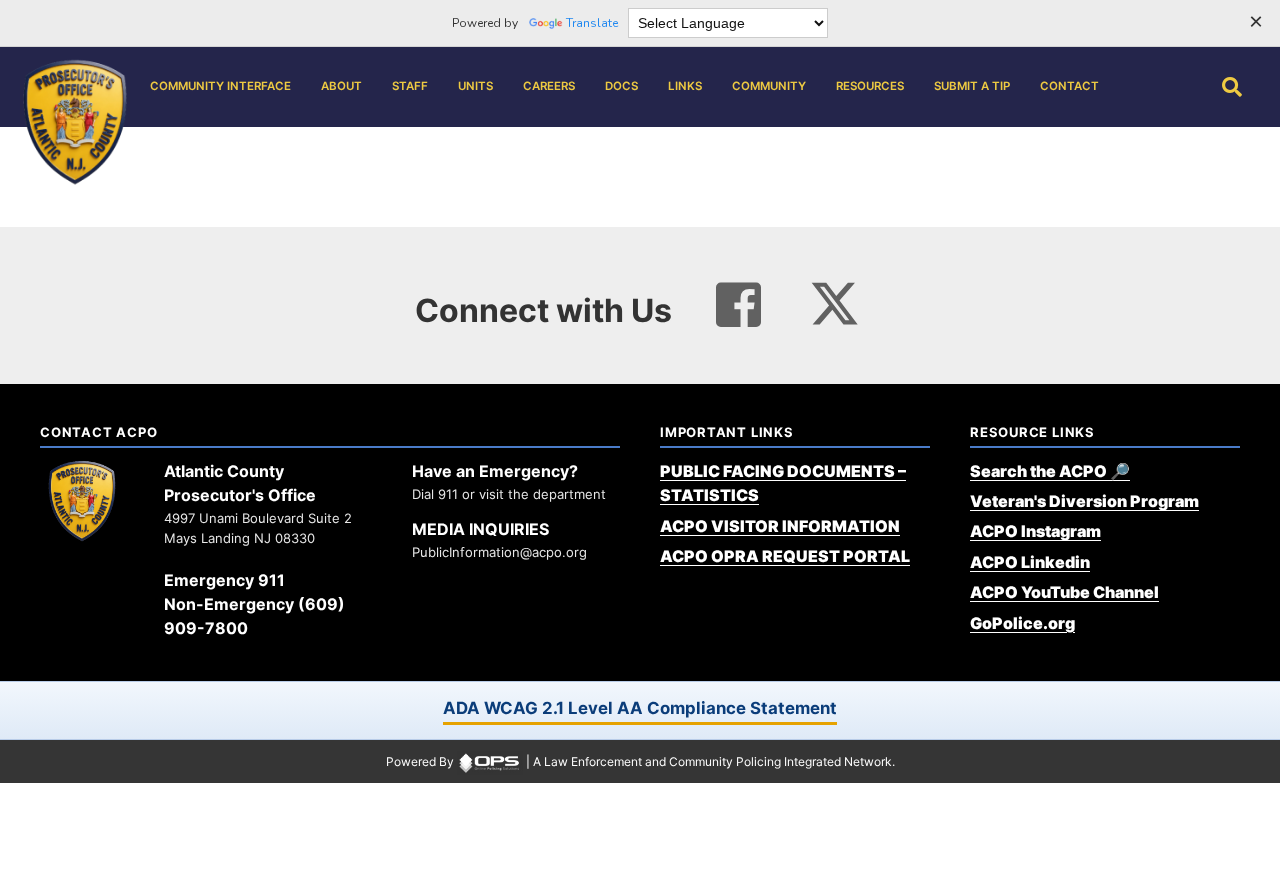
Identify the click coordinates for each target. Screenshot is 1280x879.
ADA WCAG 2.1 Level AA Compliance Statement (640, 708)
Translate (592, 23)
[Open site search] (1232, 87)
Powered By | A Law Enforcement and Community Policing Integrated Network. (640, 761)
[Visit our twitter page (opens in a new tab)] (834, 298)
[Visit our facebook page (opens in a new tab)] (738, 304)
